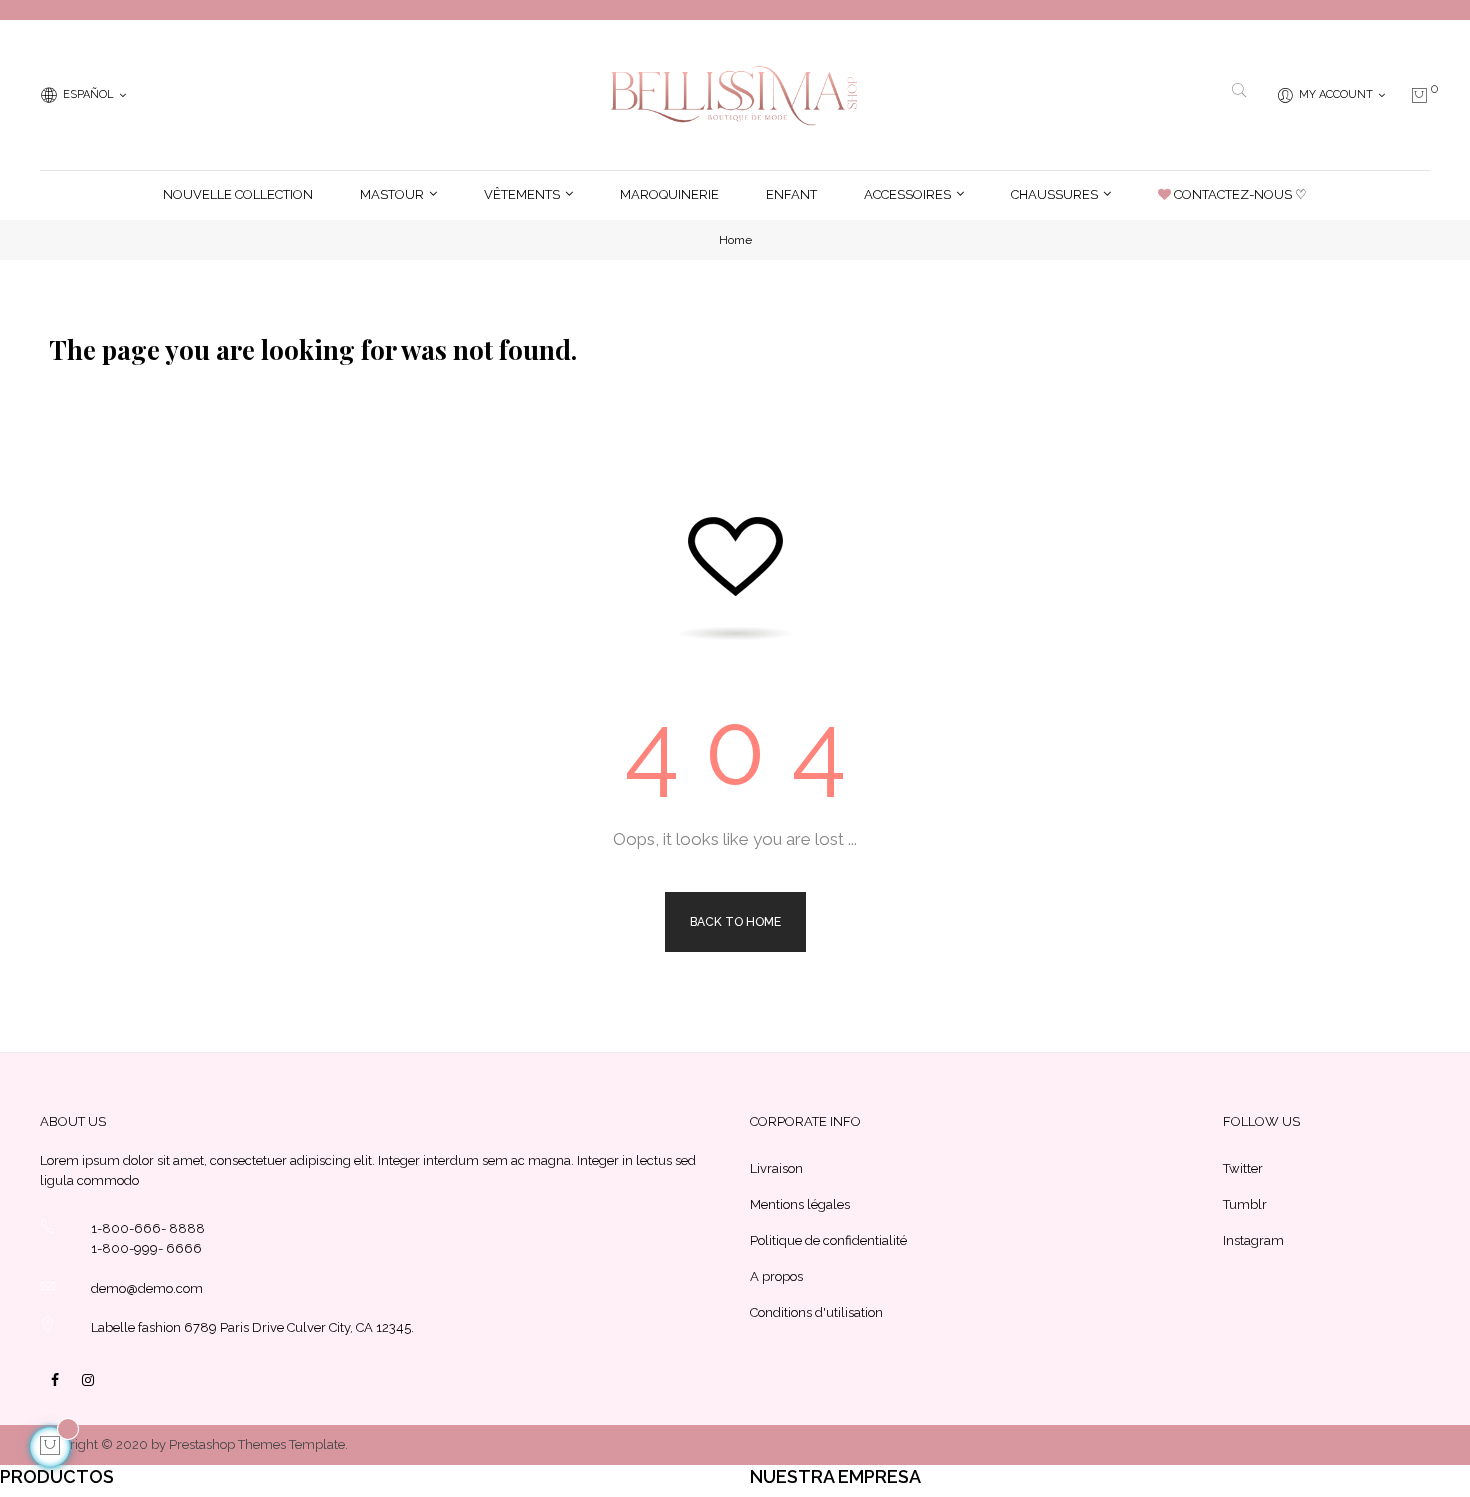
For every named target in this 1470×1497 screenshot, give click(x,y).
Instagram (1253, 1240)
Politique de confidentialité (828, 1240)
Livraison (776, 1168)
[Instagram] (88, 1380)
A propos (776, 1276)
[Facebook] (55, 1380)
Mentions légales (800, 1204)
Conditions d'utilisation (816, 1312)
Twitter (1243, 1168)
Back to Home (735, 922)
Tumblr (1245, 1204)
